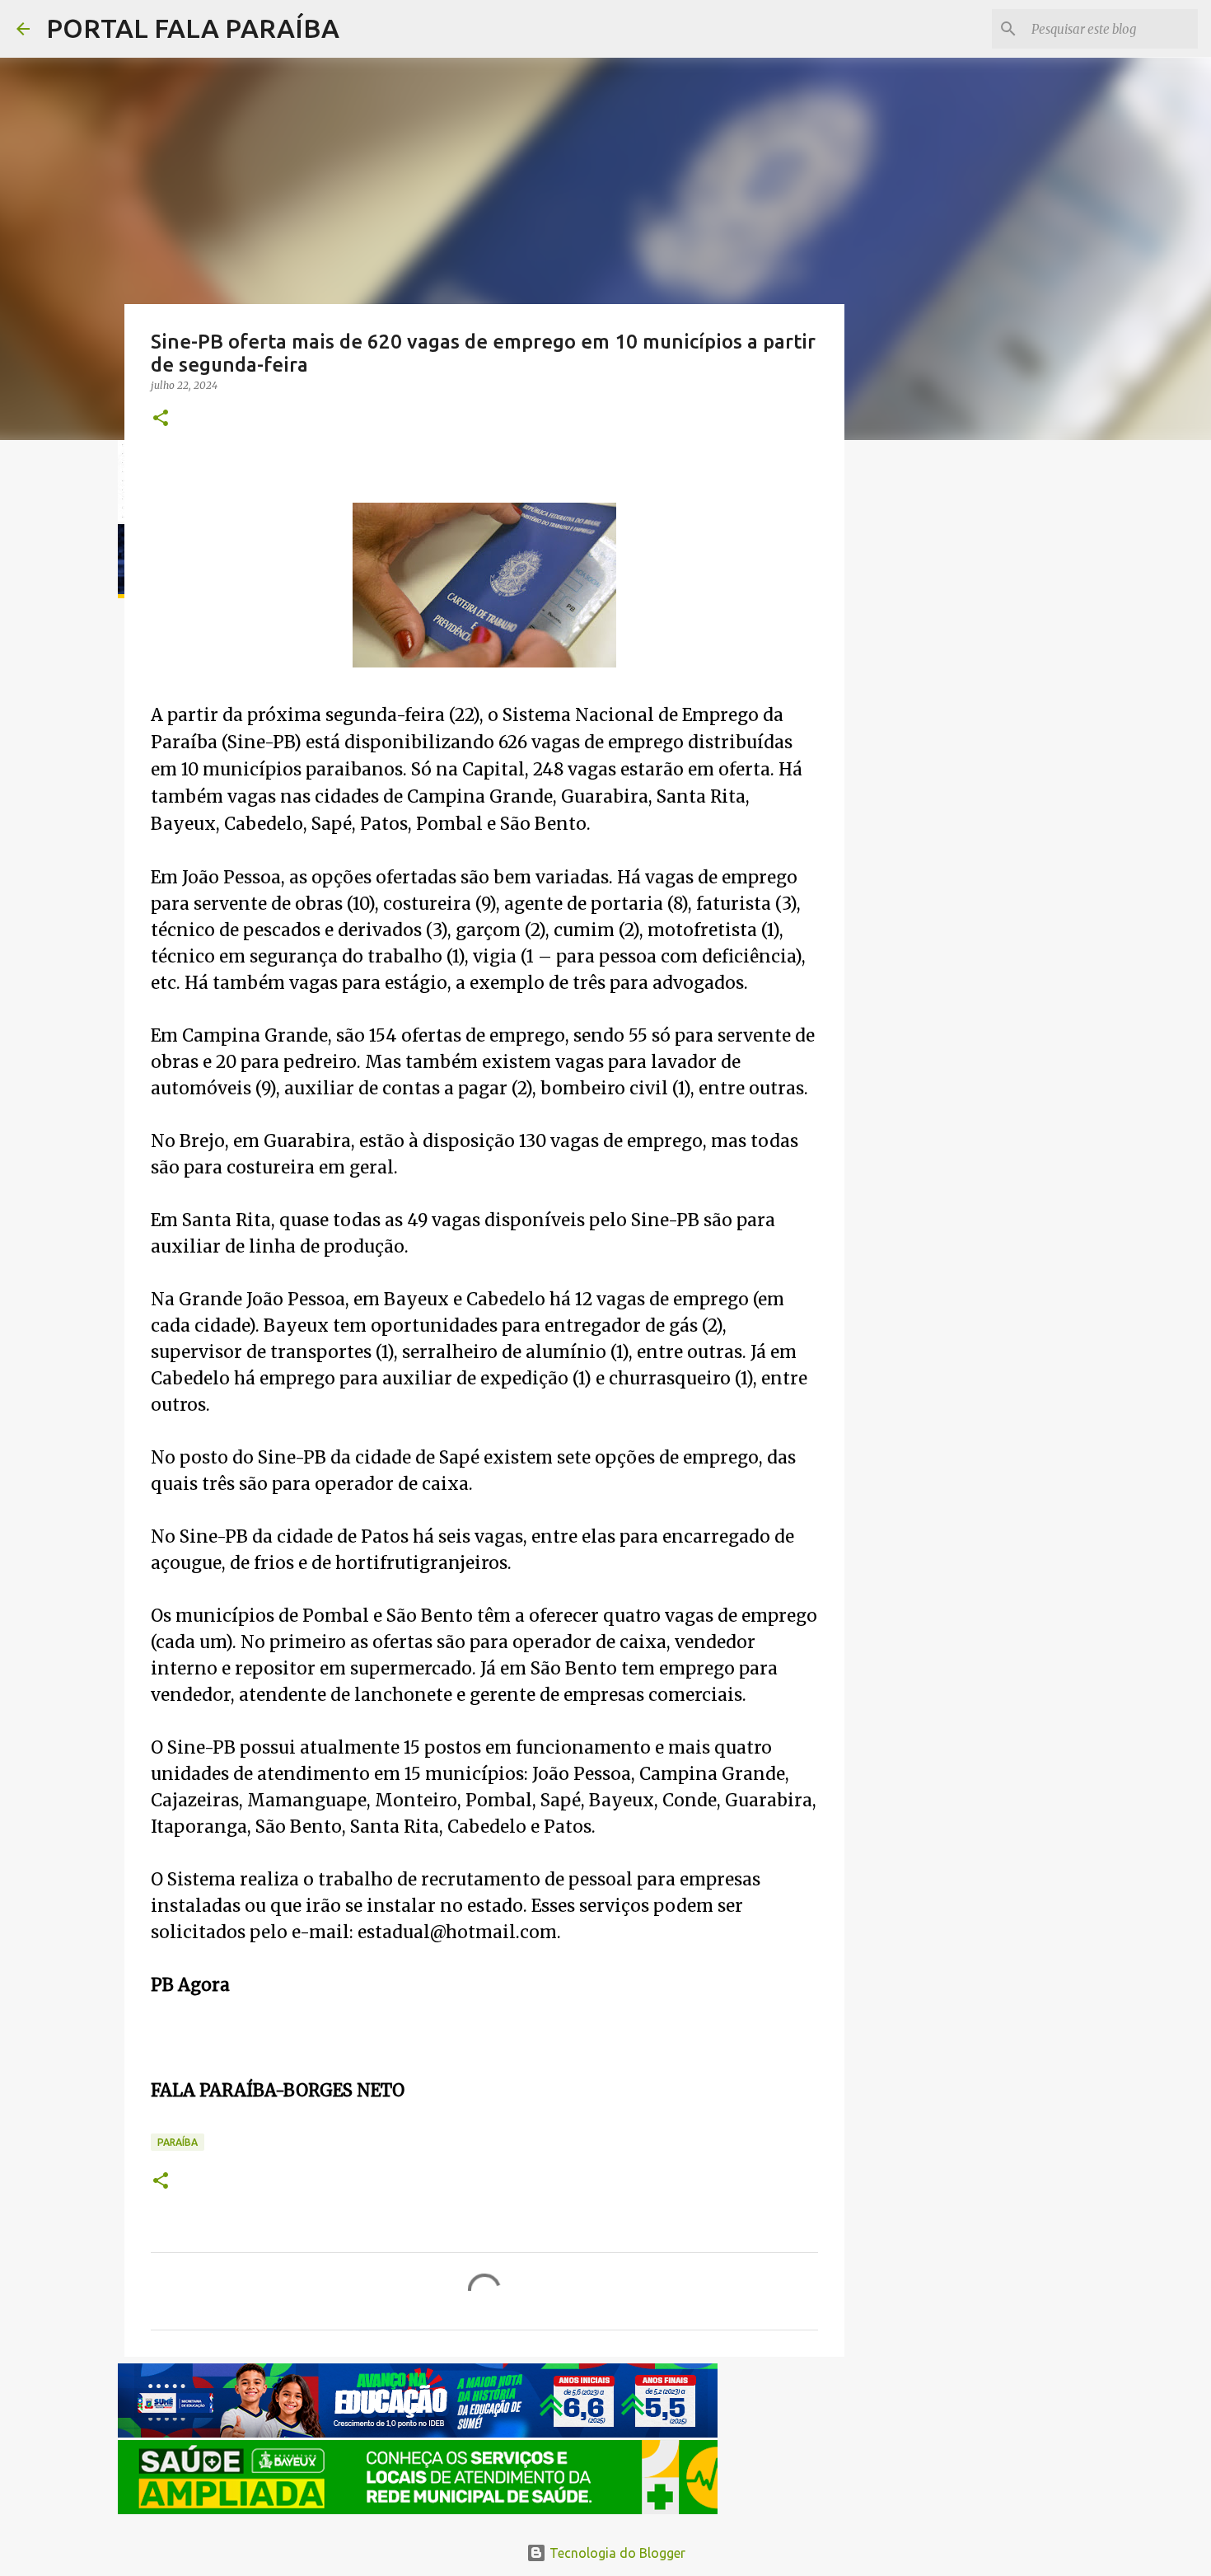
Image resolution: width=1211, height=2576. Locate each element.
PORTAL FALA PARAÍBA (193, 28)
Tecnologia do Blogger (616, 2553)
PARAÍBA (178, 2142)
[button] (161, 419)
